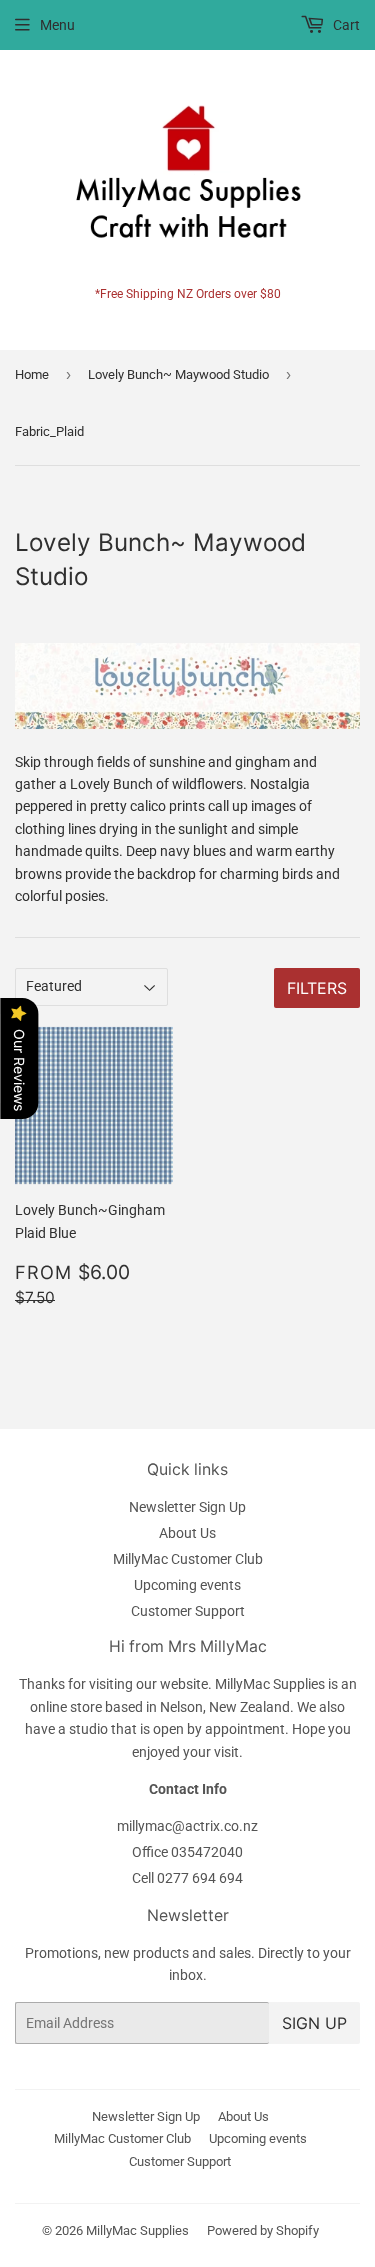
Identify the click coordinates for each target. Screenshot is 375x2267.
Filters (317, 988)
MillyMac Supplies (137, 2230)
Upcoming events (187, 1585)
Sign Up (314, 2023)
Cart (345, 25)
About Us (187, 1533)
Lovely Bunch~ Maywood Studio (178, 374)
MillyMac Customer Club (188, 1559)
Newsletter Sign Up (187, 1507)
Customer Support (188, 1611)
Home (32, 374)
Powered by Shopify (263, 2230)
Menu (57, 25)
